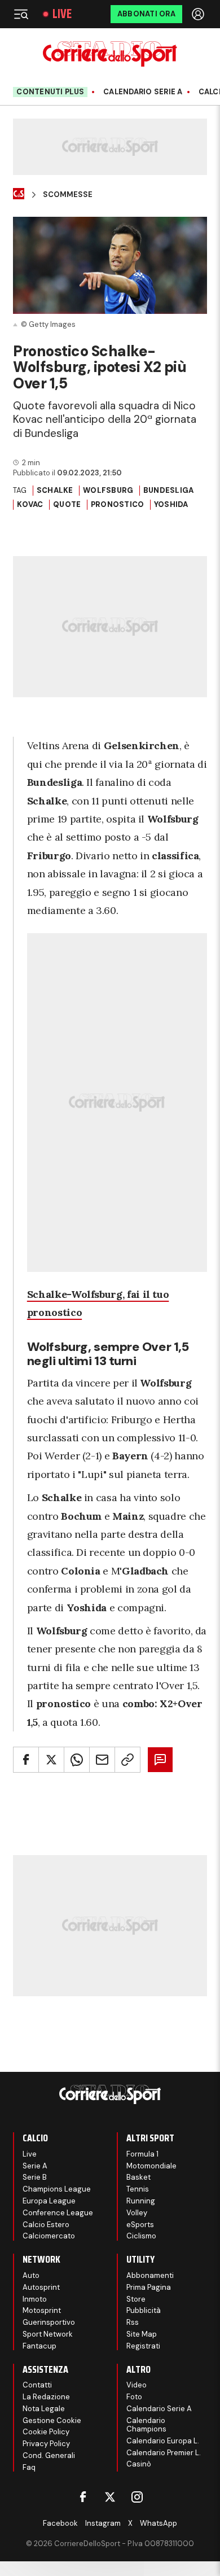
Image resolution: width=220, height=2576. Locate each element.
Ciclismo (141, 2236)
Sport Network (48, 2334)
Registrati (143, 2346)
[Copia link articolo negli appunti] (127, 1760)
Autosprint (41, 2287)
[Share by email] (102, 1760)
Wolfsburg (108, 490)
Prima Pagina (149, 2287)
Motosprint (42, 2310)
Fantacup (39, 2346)
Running (141, 2201)
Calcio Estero (46, 2225)
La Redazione (46, 2397)
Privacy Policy (46, 2444)
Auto (31, 2275)
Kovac (30, 504)
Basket (138, 2177)
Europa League (49, 2201)
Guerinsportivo (49, 2322)
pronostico (118, 504)
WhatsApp (159, 2523)
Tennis (138, 2189)
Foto (134, 2397)
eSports (140, 2225)
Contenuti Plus (50, 92)
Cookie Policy (46, 2432)
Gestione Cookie (52, 2420)
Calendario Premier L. (164, 2453)
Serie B (35, 2177)
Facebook (60, 2523)
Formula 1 (142, 2154)
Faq (29, 2467)
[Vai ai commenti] (160, 1760)
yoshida (171, 504)
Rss (133, 2322)
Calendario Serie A (143, 92)
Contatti (37, 2385)
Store (136, 2299)
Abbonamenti (150, 2275)
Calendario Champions (146, 2425)
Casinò (139, 2464)
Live (62, 14)
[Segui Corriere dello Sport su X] (110, 2497)
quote (67, 504)
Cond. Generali (49, 2455)
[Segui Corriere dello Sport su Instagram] (137, 2497)
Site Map (142, 2334)
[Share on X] (51, 1760)
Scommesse (68, 195)
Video (137, 2385)
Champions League (57, 2189)
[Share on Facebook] (26, 1760)
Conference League (58, 2213)
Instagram (103, 2523)
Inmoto (35, 2299)
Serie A (35, 2166)
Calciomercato (49, 2236)
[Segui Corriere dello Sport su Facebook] (83, 2497)
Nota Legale (44, 2409)
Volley (137, 2213)
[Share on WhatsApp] (77, 1760)
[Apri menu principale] (21, 14)
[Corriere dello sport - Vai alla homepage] (110, 54)
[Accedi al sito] (199, 14)
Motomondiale (151, 2166)
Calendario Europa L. (163, 2441)
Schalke (55, 490)
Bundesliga (169, 490)
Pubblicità (144, 2310)
